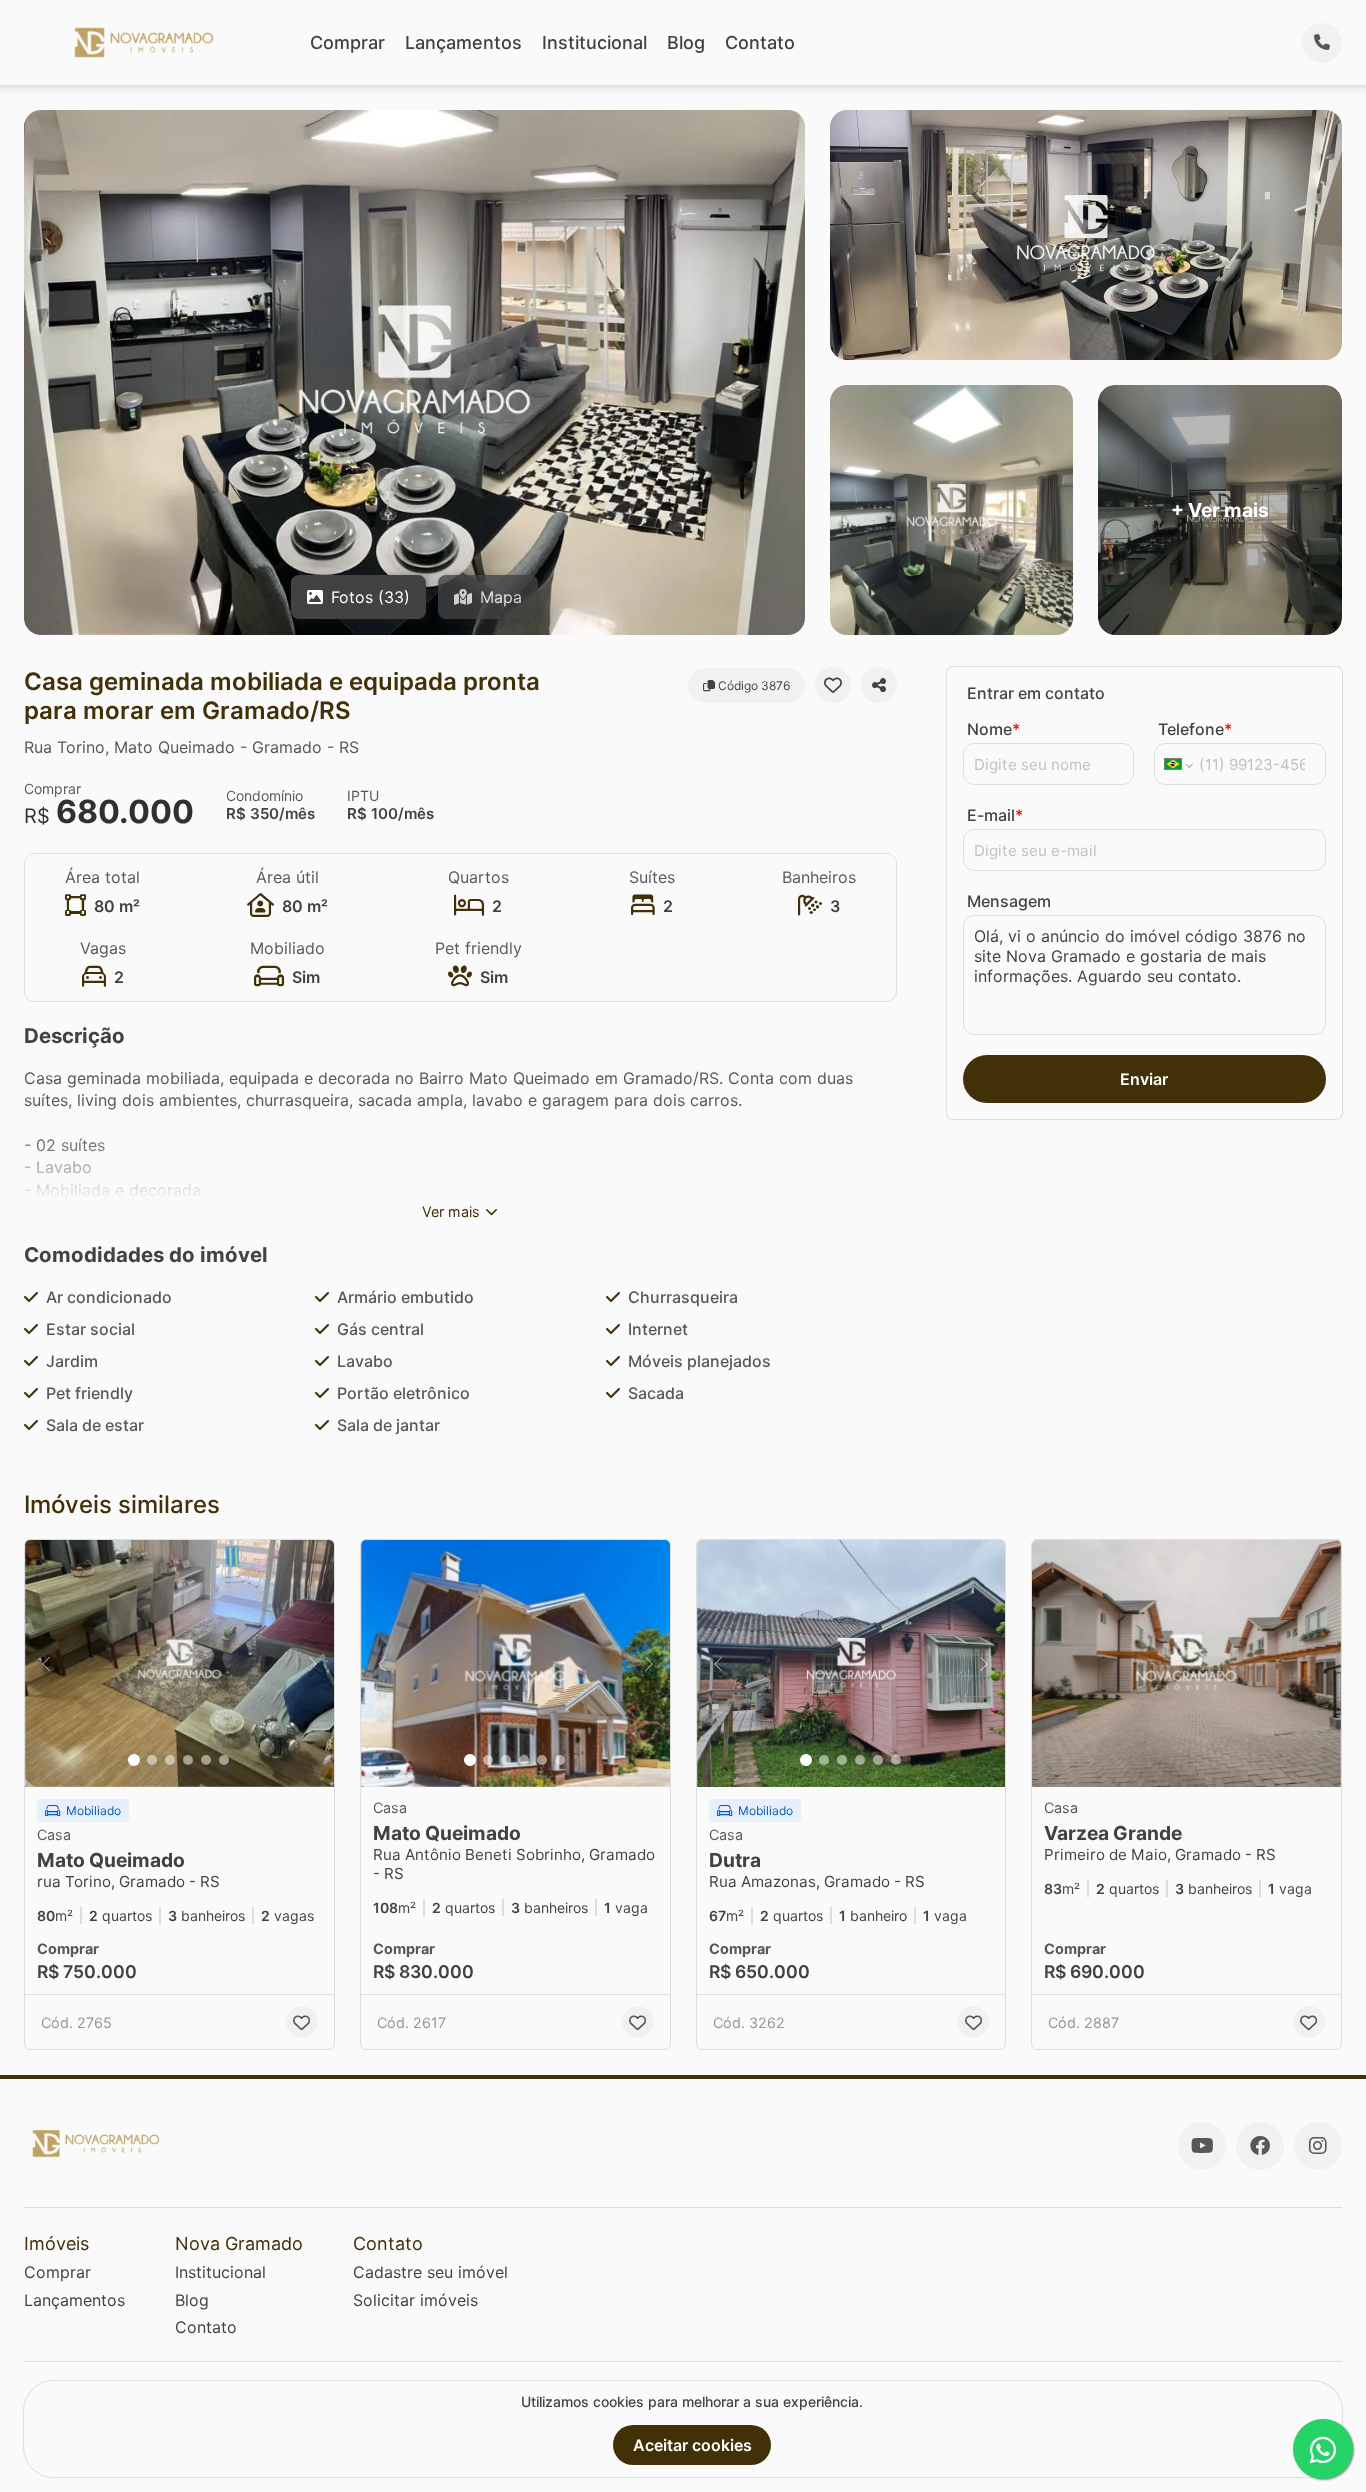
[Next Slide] (313, 1663)
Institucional (594, 42)
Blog (686, 42)
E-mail (995, 815)
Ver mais (451, 1211)
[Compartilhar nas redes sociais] (879, 685)
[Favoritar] (833, 685)
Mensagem (1009, 901)
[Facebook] (1260, 2146)
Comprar (347, 42)
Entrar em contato (1036, 693)
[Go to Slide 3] (170, 1760)
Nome (993, 729)
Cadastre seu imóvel (430, 2272)
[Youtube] (1202, 2146)
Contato (760, 42)
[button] (179, 1663)
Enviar (1144, 1079)
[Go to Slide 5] (206, 1760)
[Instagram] (1318, 2146)
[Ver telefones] (1322, 43)
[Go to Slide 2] (152, 1760)
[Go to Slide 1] (134, 1760)
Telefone (1195, 729)
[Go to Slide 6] (224, 1760)
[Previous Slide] (46, 1663)
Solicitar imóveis (415, 2300)
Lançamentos (463, 42)
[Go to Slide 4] (188, 1760)
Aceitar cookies (692, 2445)
